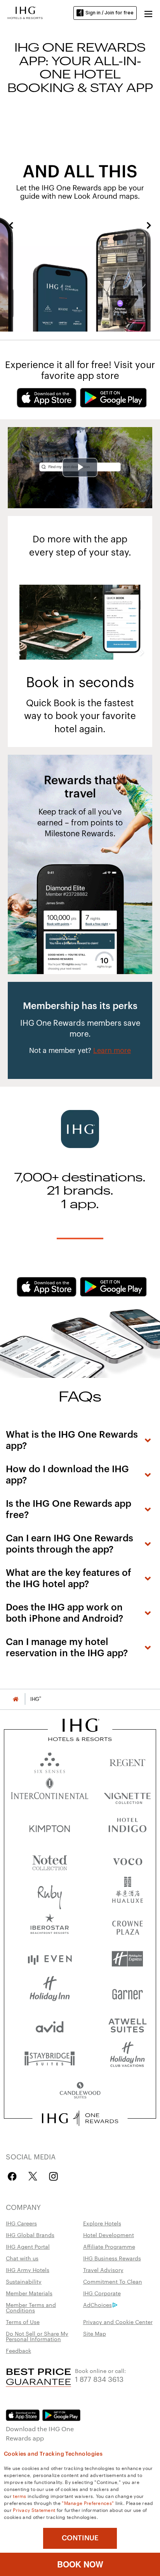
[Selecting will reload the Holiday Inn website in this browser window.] (50, 1992)
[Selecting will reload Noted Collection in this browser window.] (50, 1860)
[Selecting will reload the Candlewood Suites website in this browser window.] (80, 2091)
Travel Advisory (103, 2270)
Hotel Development (109, 2235)
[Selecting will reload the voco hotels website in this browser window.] (127, 1860)
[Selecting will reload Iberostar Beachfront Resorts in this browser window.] (50, 1926)
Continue (80, 2538)
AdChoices (97, 2305)
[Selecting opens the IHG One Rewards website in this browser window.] (80, 2118)
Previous (11, 225)
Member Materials (29, 2293)
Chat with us (22, 2258)
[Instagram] (53, 2176)
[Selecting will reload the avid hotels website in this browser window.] (50, 2025)
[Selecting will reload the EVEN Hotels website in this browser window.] (50, 1959)
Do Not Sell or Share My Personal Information (37, 2336)
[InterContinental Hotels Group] (25, 12)
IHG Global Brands (30, 2235)
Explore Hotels (102, 2223)
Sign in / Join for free (110, 13)
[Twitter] (33, 2176)
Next (149, 225)
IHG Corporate (102, 2293)
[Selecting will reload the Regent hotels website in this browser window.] (127, 1761)
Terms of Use (23, 2322)
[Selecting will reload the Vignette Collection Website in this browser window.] (127, 1794)
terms (20, 2496)
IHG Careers (21, 2223)
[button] (148, 13)
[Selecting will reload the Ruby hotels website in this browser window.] (50, 1893)
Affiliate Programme (109, 2246)
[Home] (16, 1699)
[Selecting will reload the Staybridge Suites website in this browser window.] (50, 2058)
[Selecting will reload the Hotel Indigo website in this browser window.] (127, 1827)
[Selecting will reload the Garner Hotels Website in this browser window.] (127, 1992)
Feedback (18, 2350)
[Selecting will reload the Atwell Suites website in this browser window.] (127, 2025)
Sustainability (24, 2281)
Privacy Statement (34, 2510)
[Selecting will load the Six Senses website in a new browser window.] (50, 1761)
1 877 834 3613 (99, 2379)
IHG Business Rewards (112, 2258)
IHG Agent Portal (28, 2246)
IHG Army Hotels (28, 2270)
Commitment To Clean (113, 2281)
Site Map (95, 2333)
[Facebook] (14, 2176)
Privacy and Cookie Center (118, 2322)
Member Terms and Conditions (31, 2307)
